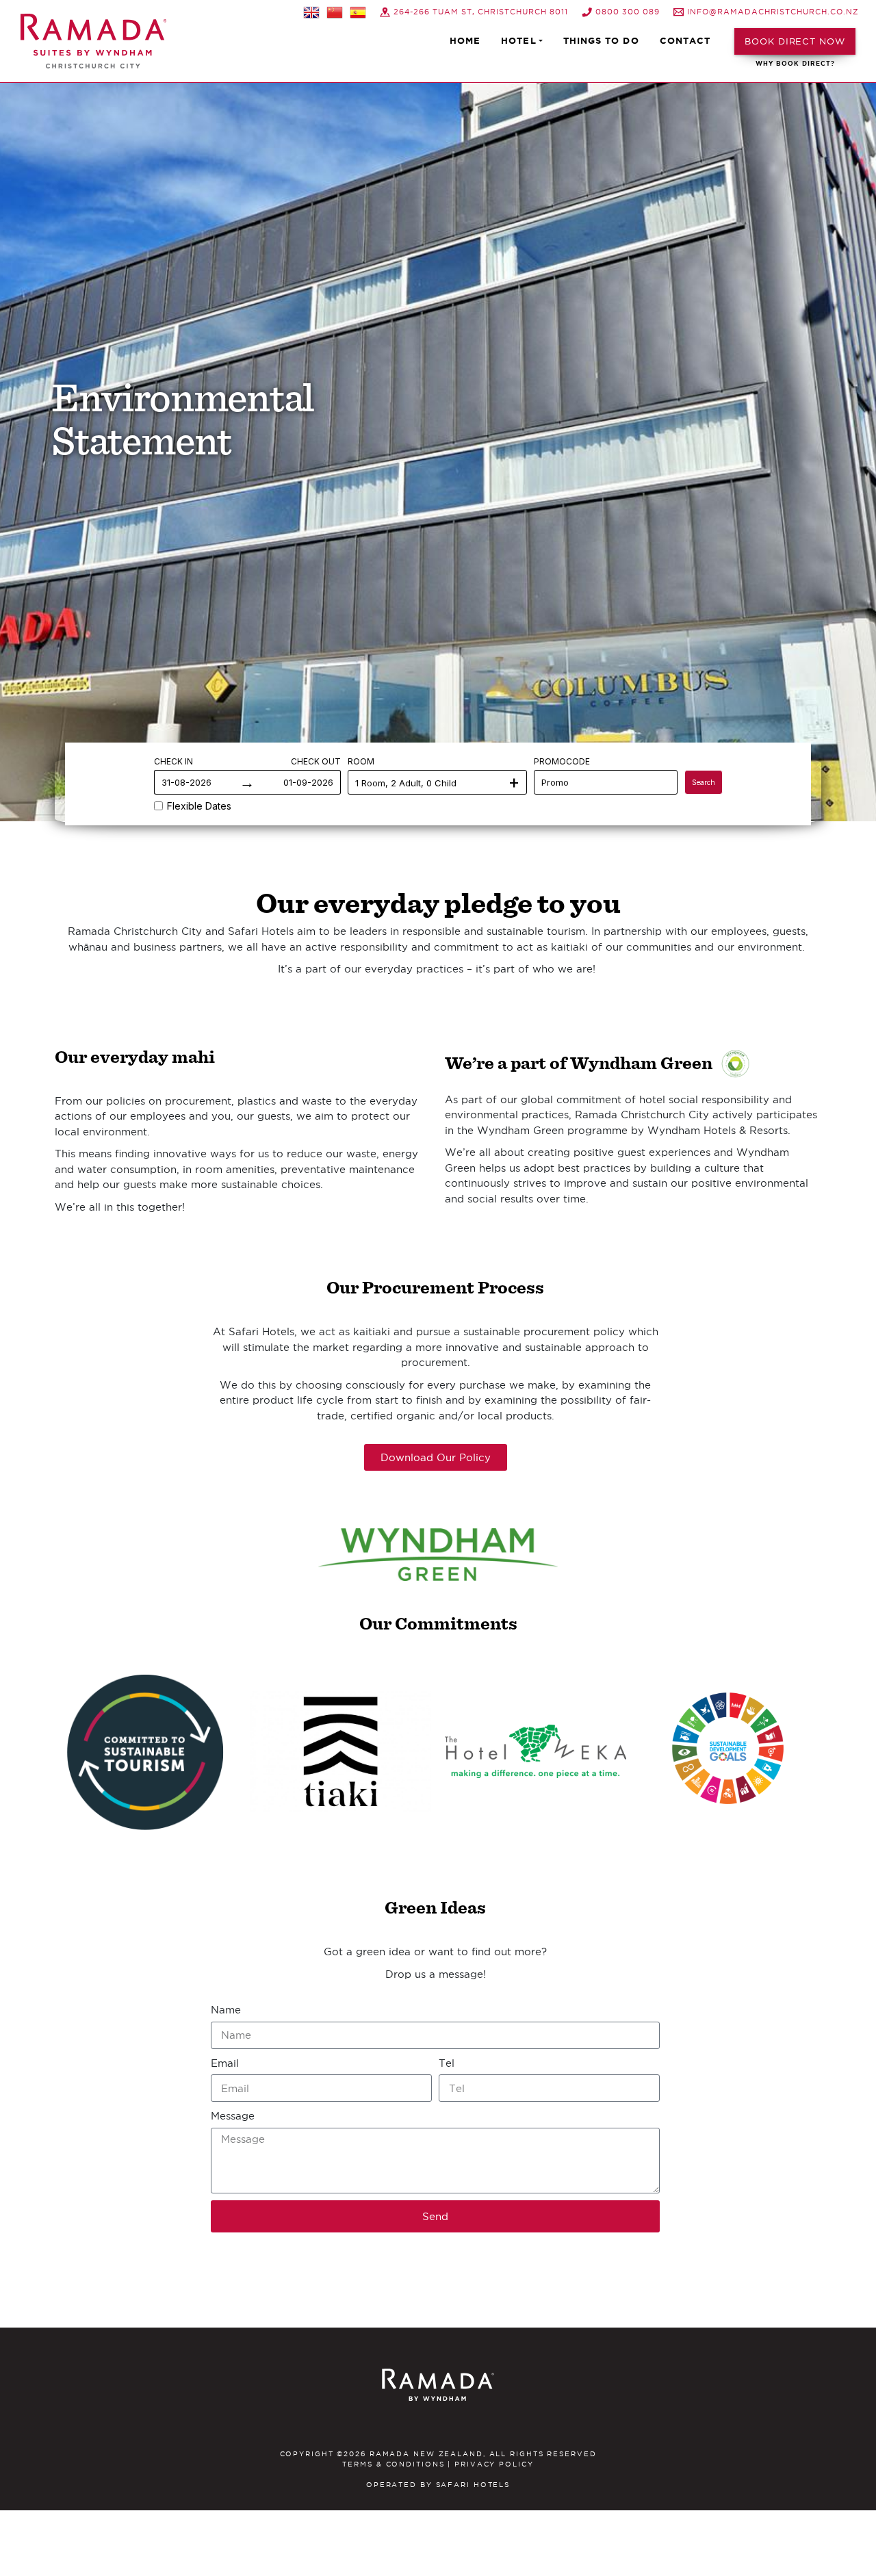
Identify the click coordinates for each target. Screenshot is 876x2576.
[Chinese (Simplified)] (335, 12)
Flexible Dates (199, 806)
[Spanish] (358, 12)
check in (173, 761)
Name (226, 2010)
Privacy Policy (494, 2464)
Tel (447, 2063)
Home (465, 41)
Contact (685, 41)
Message (233, 2116)
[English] (311, 12)
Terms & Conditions (393, 2464)
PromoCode (562, 761)
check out (316, 761)
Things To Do (601, 41)
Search (704, 782)
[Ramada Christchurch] (93, 41)
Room (361, 761)
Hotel (518, 41)
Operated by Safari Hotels (438, 2485)
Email (225, 2063)
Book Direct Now (795, 41)
